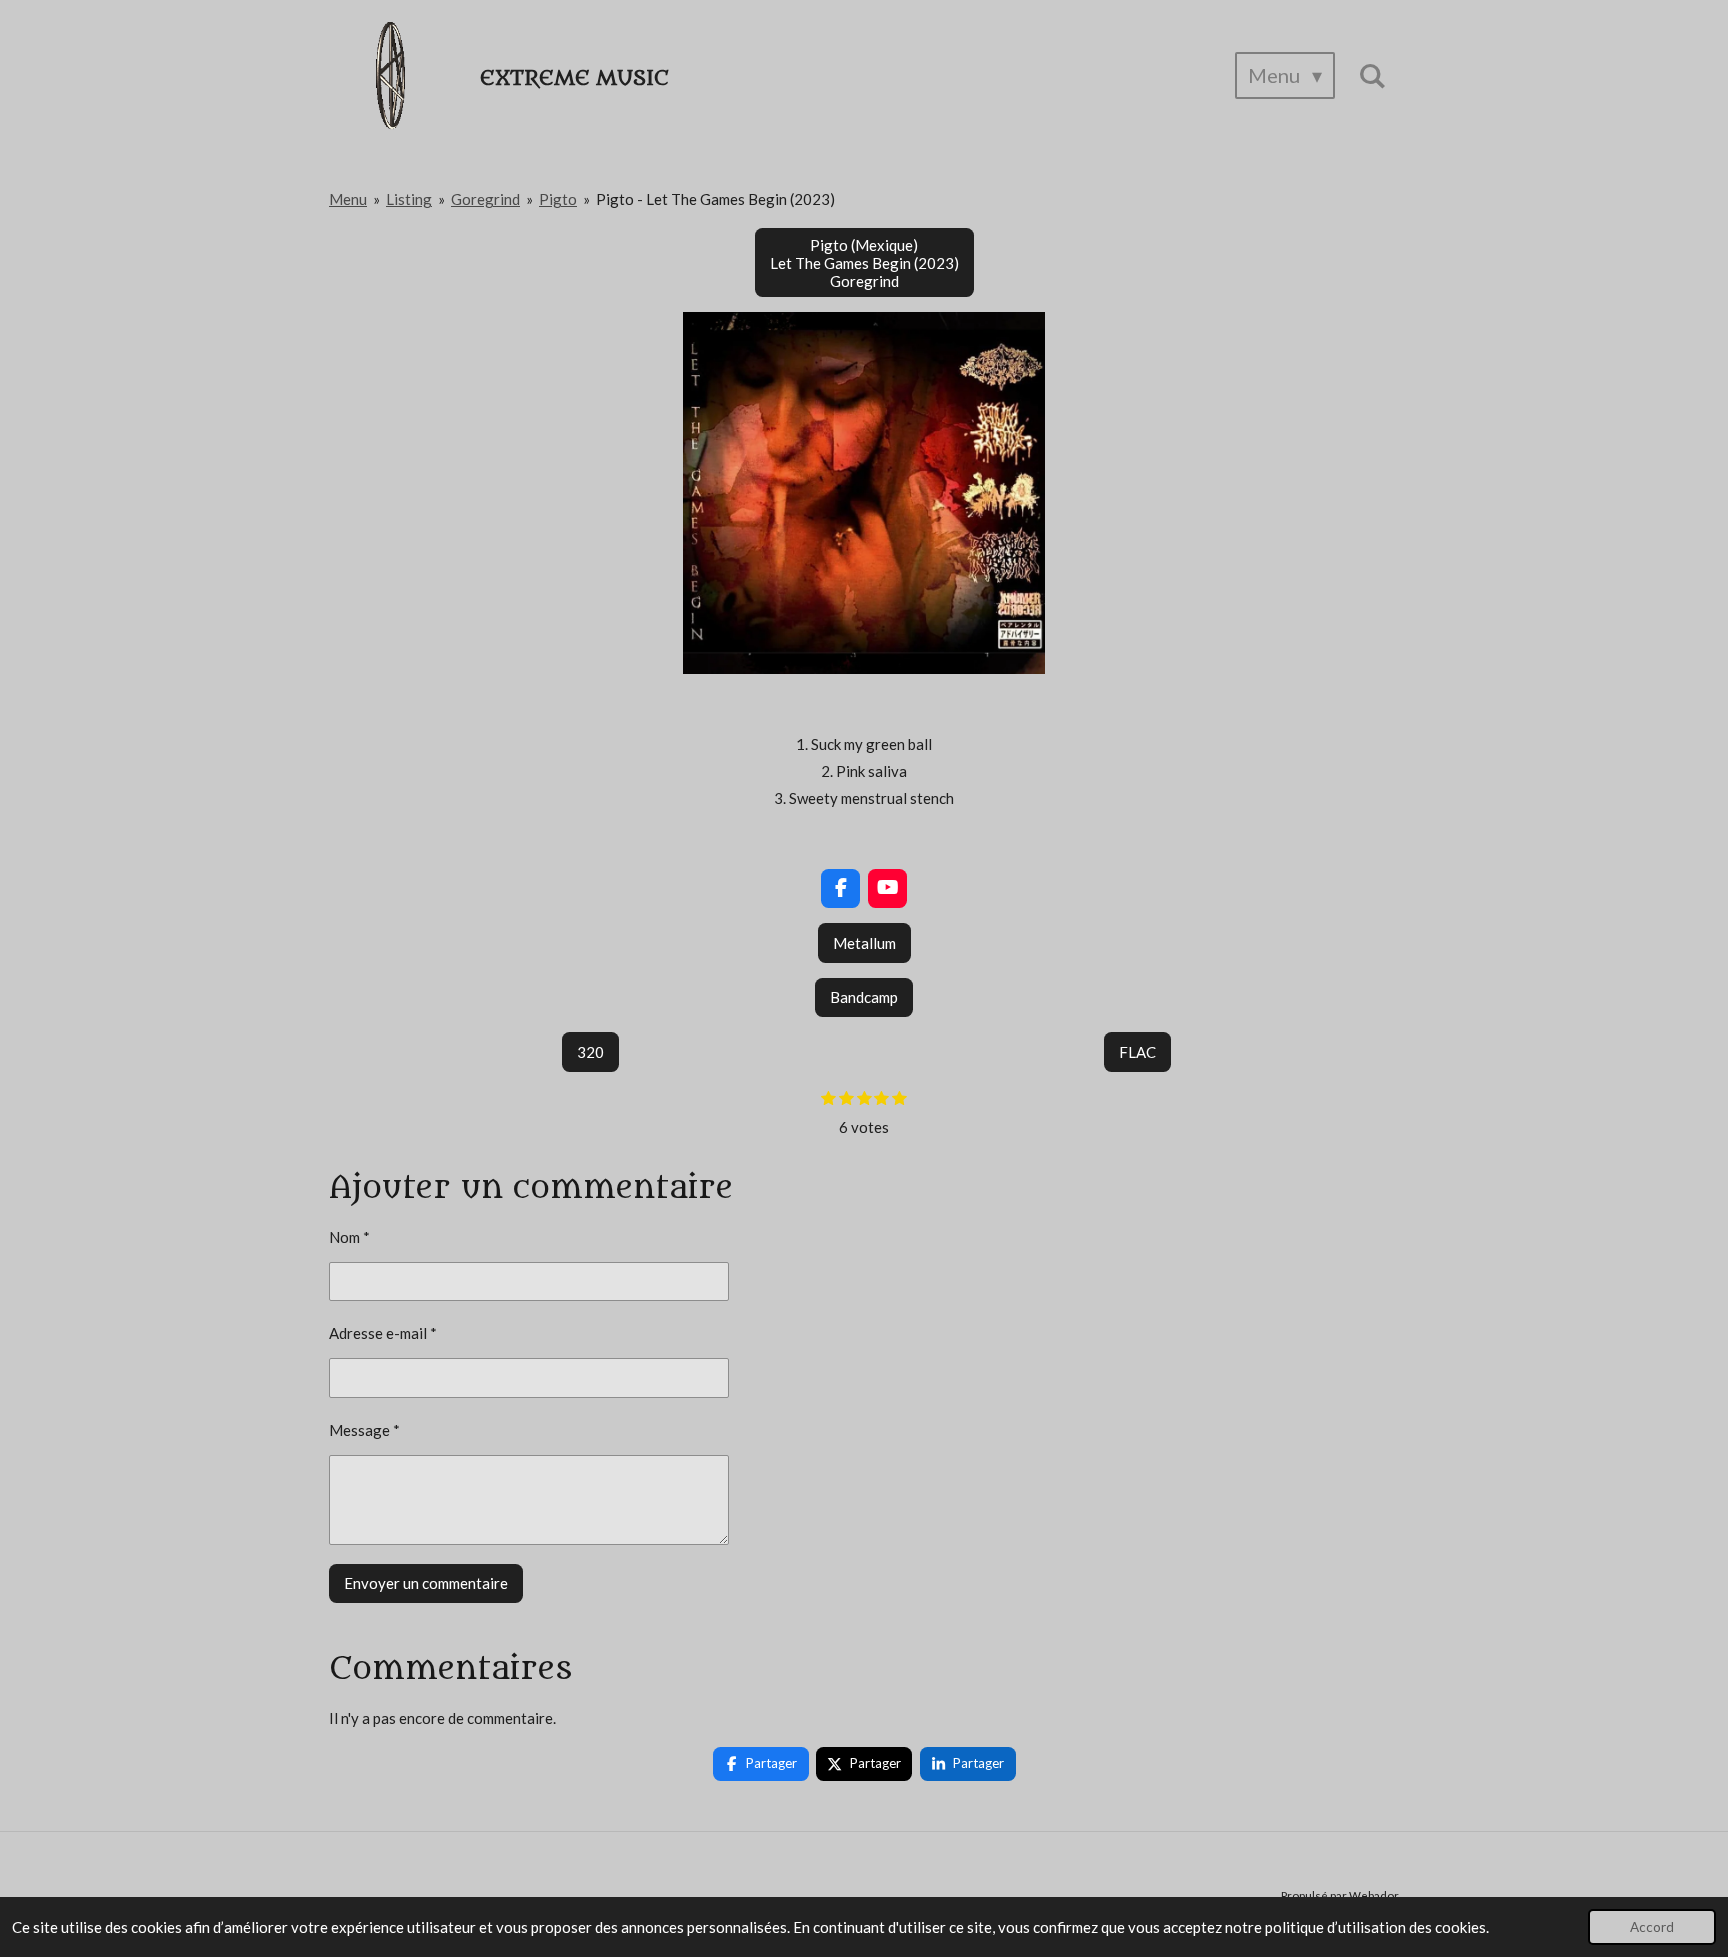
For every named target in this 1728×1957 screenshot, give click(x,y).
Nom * (349, 1237)
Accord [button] (1652, 1927)
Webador (1374, 1895)
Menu (348, 199)
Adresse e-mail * (383, 1333)
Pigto (558, 199)
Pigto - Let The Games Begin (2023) (715, 199)
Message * (364, 1430)
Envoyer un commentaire (426, 1583)
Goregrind (485, 199)
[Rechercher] (1372, 75)
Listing (409, 199)
